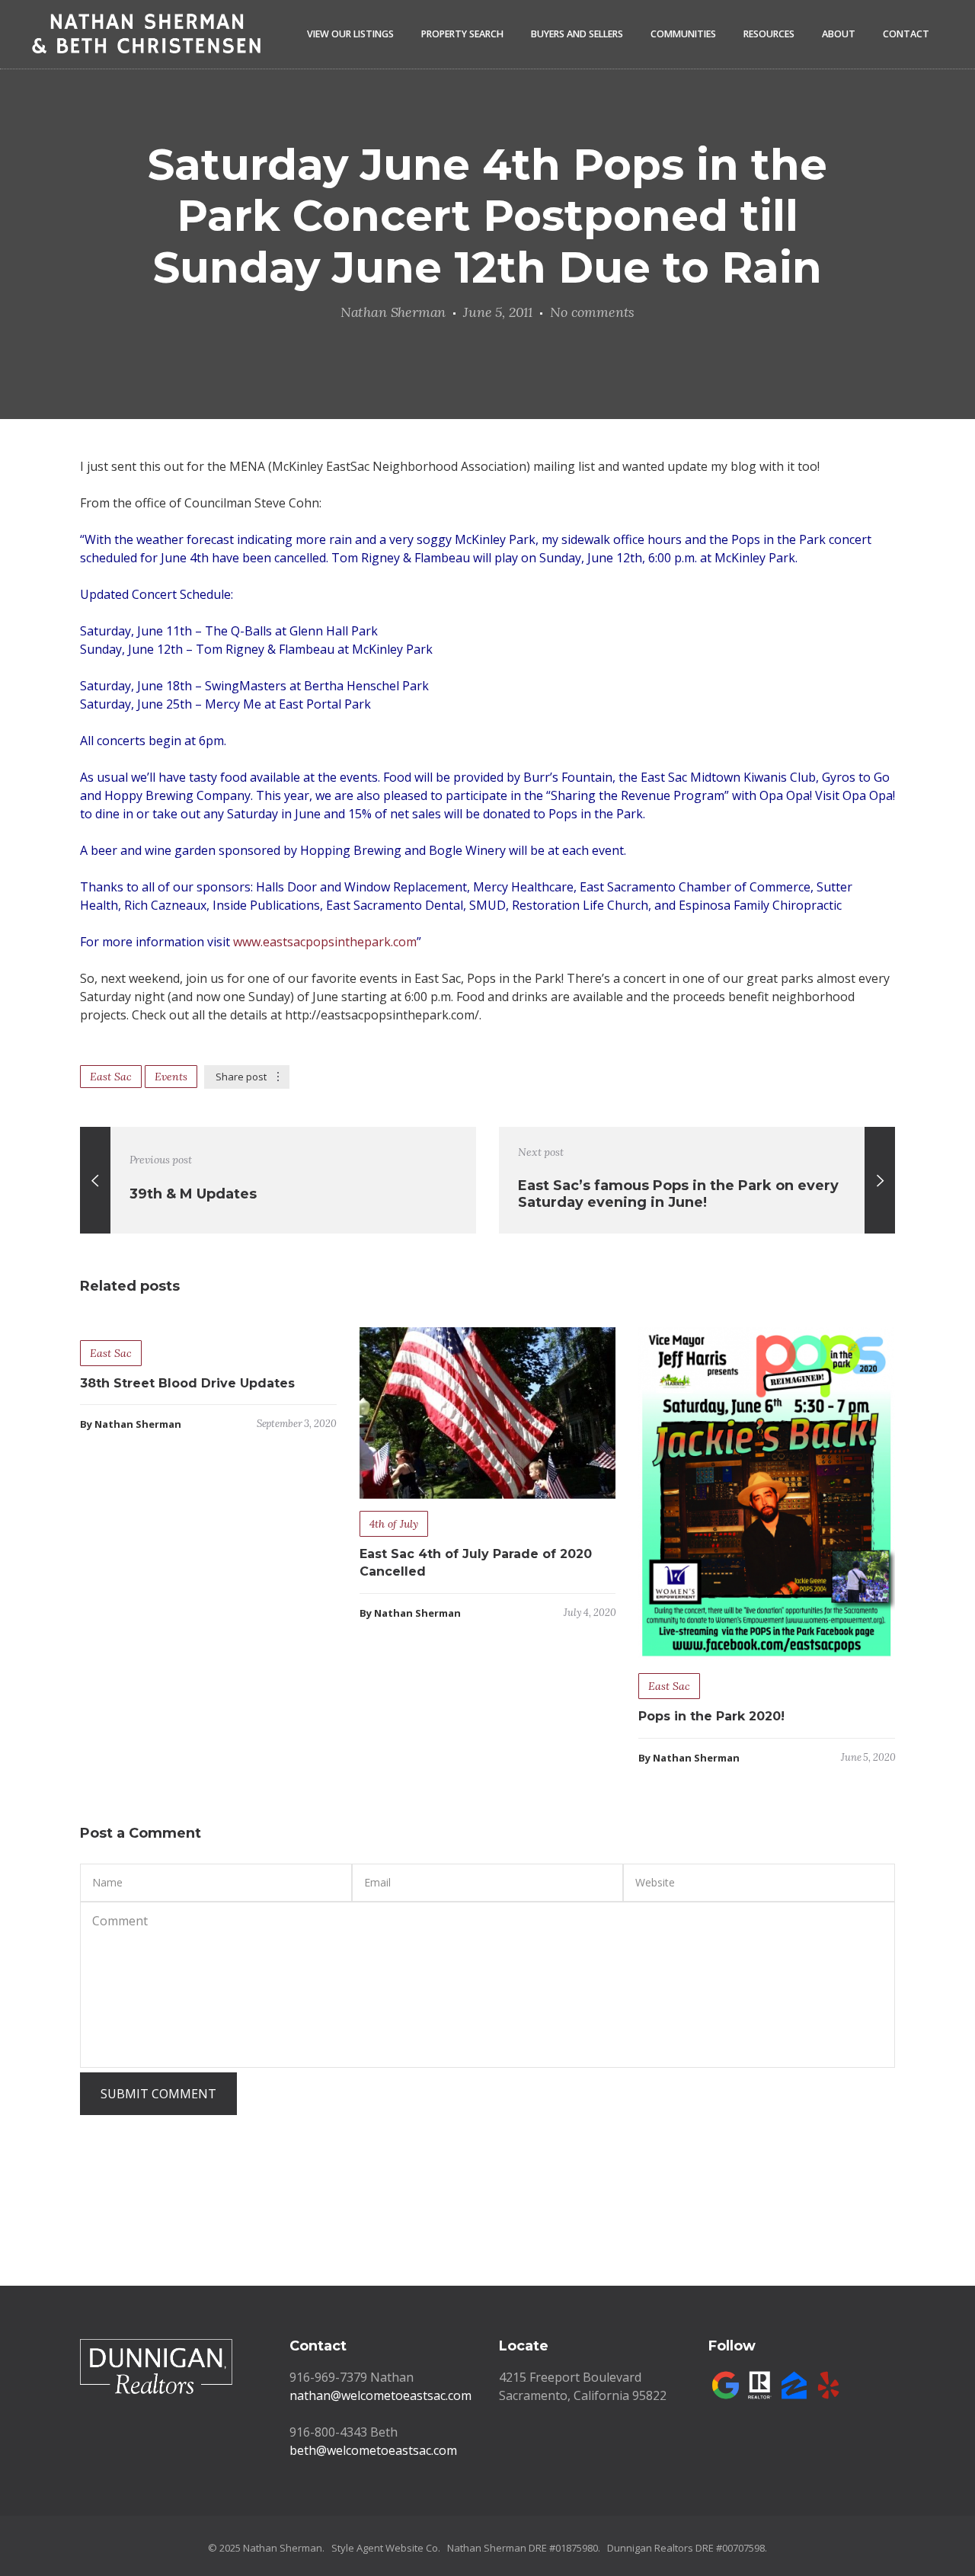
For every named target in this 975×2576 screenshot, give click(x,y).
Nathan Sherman (393, 312)
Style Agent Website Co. (386, 2548)
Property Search (462, 34)
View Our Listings (350, 34)
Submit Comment (158, 2094)
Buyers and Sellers (577, 34)
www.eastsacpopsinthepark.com (325, 942)
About (839, 34)
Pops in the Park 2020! (711, 1716)
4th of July (394, 1524)
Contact (906, 34)
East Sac (111, 1077)
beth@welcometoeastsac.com (373, 2450)
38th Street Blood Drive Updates (187, 1383)
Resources (769, 34)
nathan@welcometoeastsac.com (380, 2395)
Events (171, 1077)
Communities (683, 34)
